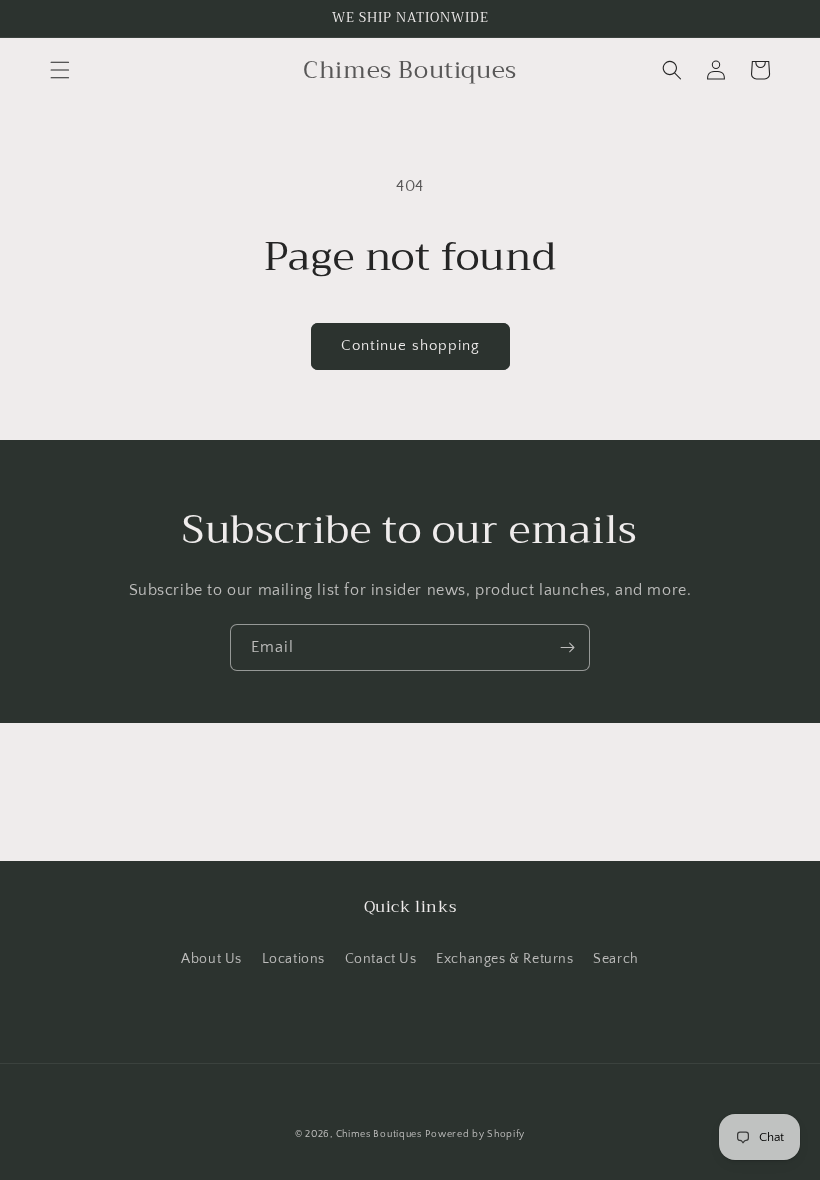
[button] (60, 70)
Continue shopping (410, 345)
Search (616, 959)
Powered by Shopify (475, 1134)
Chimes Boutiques (379, 1134)
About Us (211, 959)
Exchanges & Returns (504, 959)
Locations (293, 959)
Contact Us (381, 959)
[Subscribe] (567, 647)
